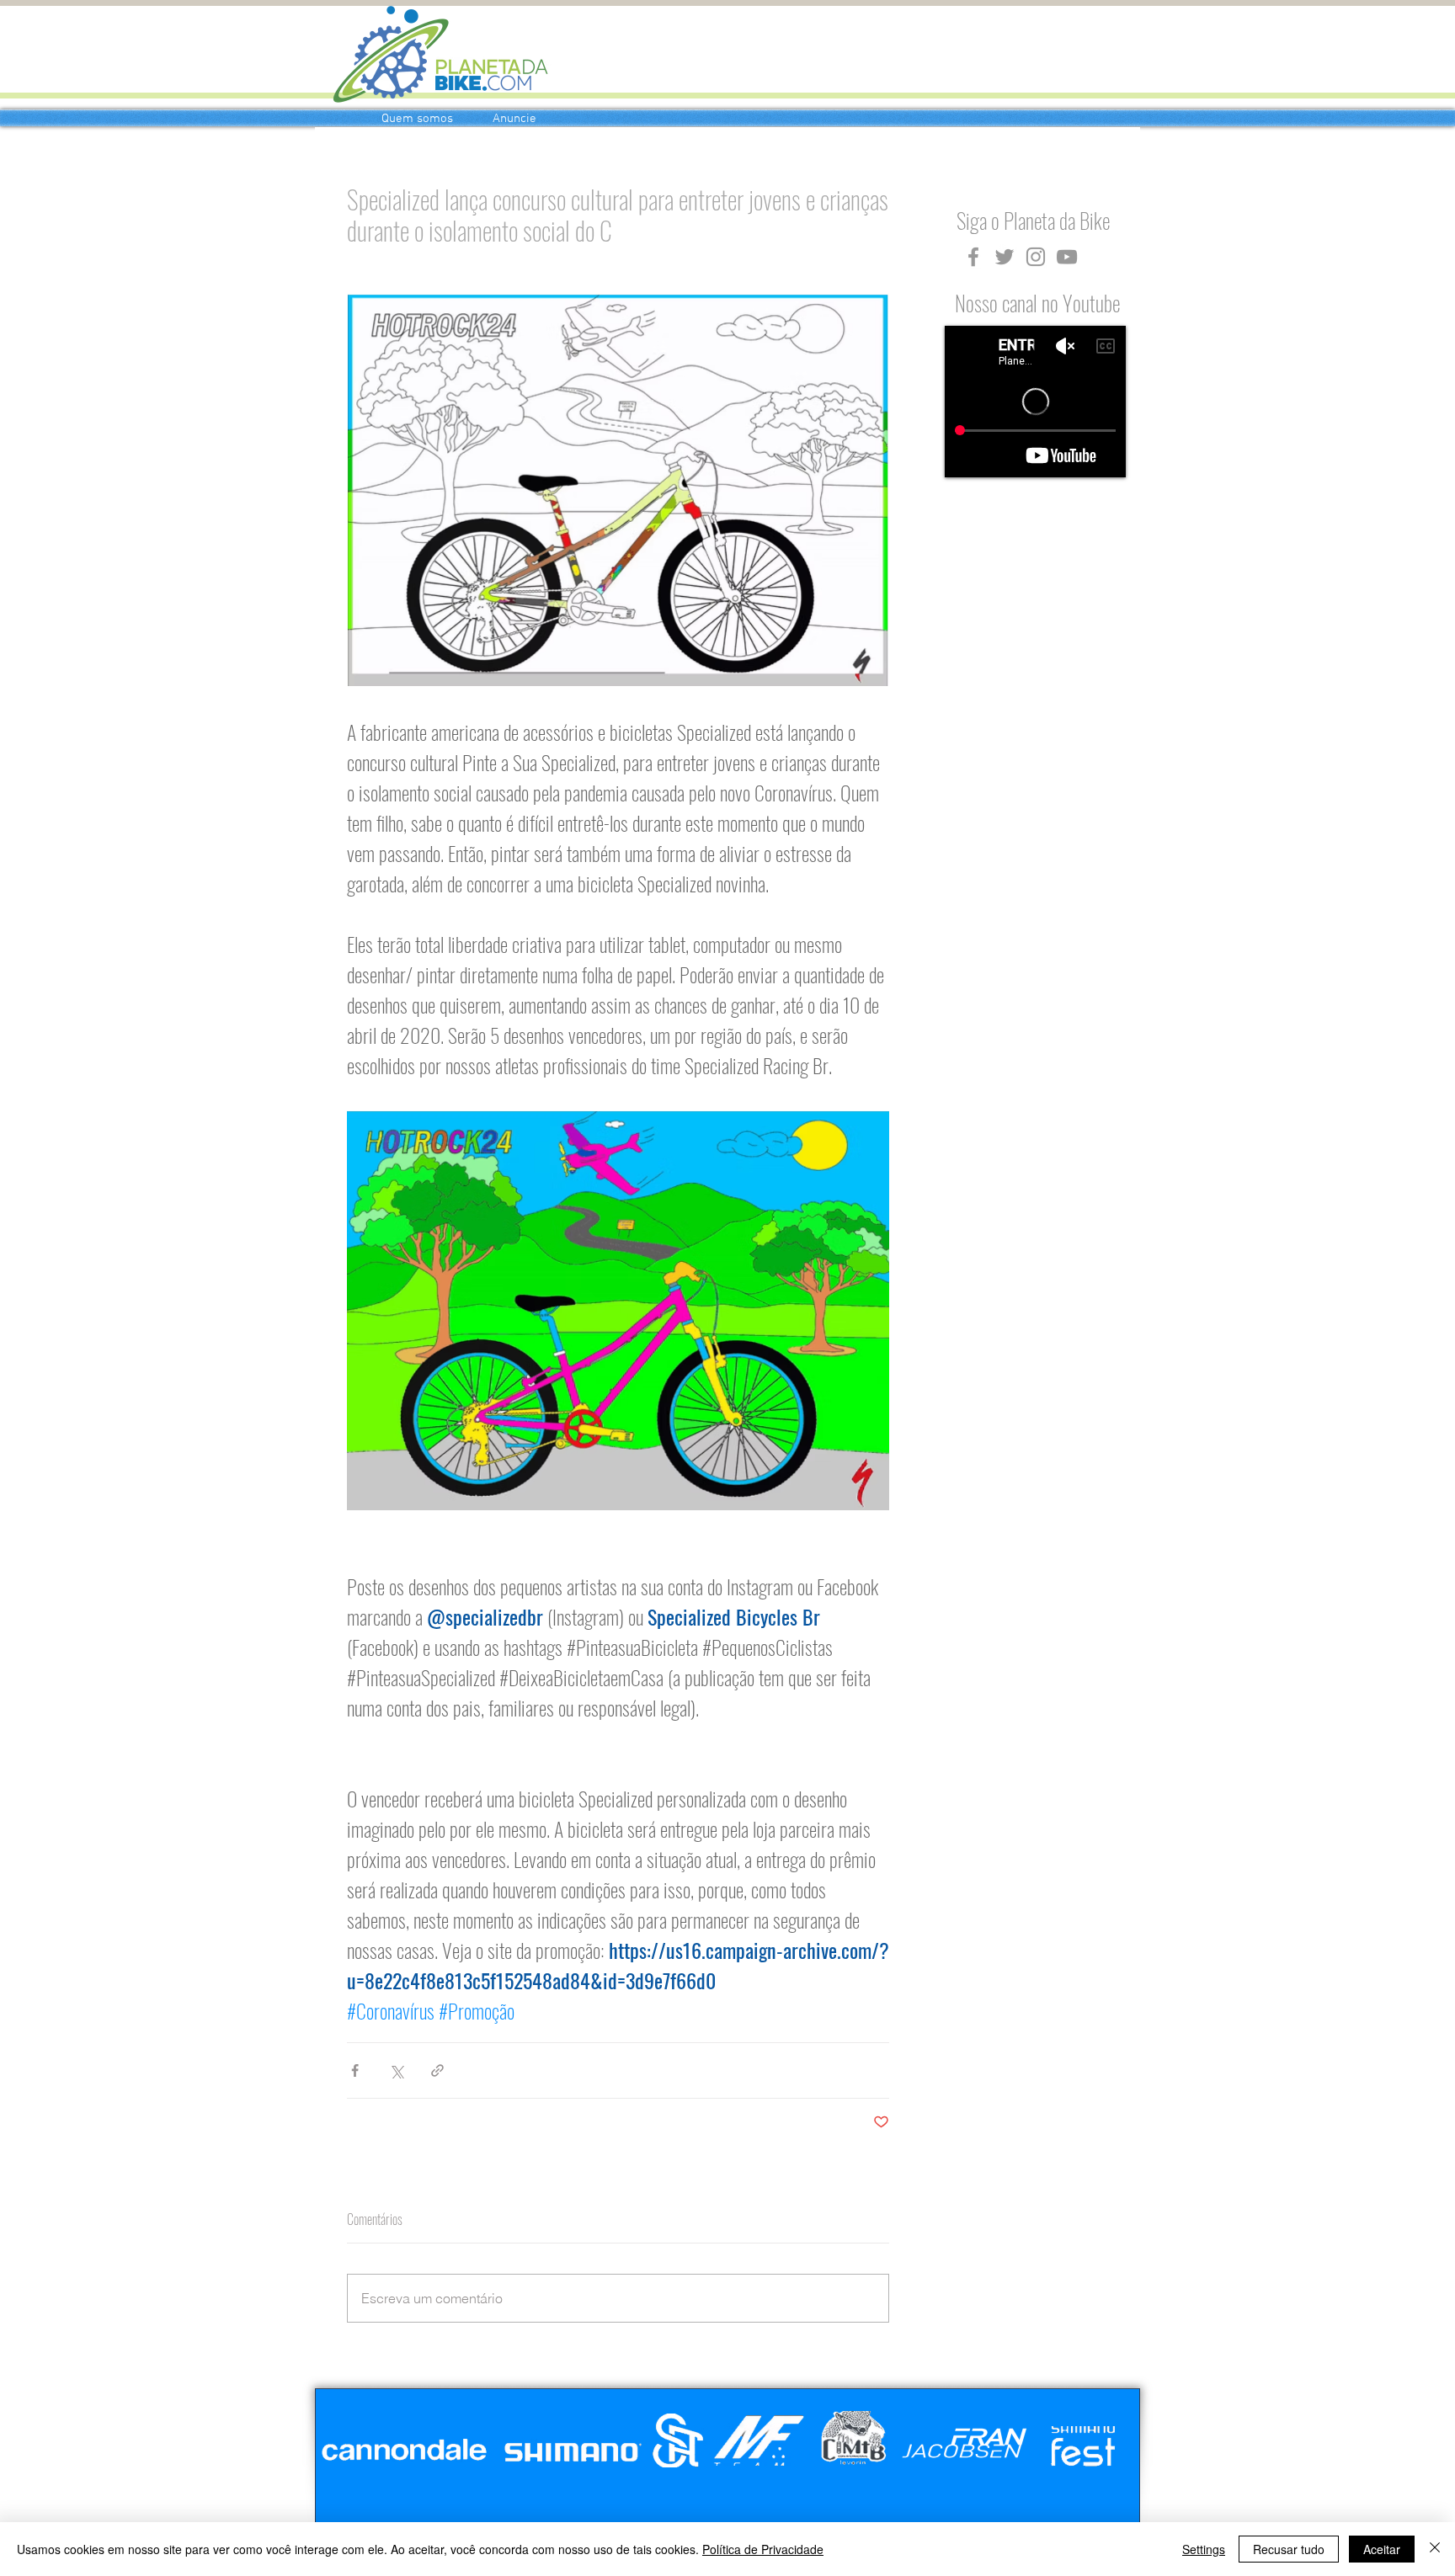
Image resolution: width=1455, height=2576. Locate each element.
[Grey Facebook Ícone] (973, 257)
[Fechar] (1435, 2549)
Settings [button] (1204, 2549)
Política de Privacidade (763, 2549)
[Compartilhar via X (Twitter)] (396, 2070)
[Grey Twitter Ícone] (1005, 257)
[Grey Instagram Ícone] (1036, 257)
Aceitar (1382, 2549)
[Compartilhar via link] (437, 2070)
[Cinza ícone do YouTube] (1067, 257)
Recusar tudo (1289, 2549)
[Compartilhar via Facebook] (355, 2070)
